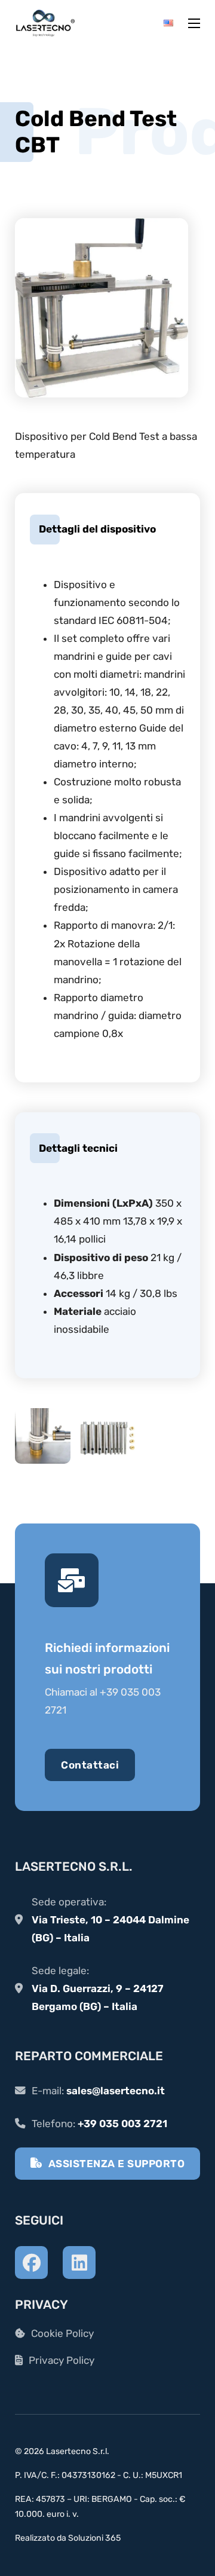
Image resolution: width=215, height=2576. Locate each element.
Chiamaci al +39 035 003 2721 (103, 1701)
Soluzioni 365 (94, 2538)
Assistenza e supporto (117, 2164)
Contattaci (90, 1765)
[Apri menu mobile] (194, 23)
